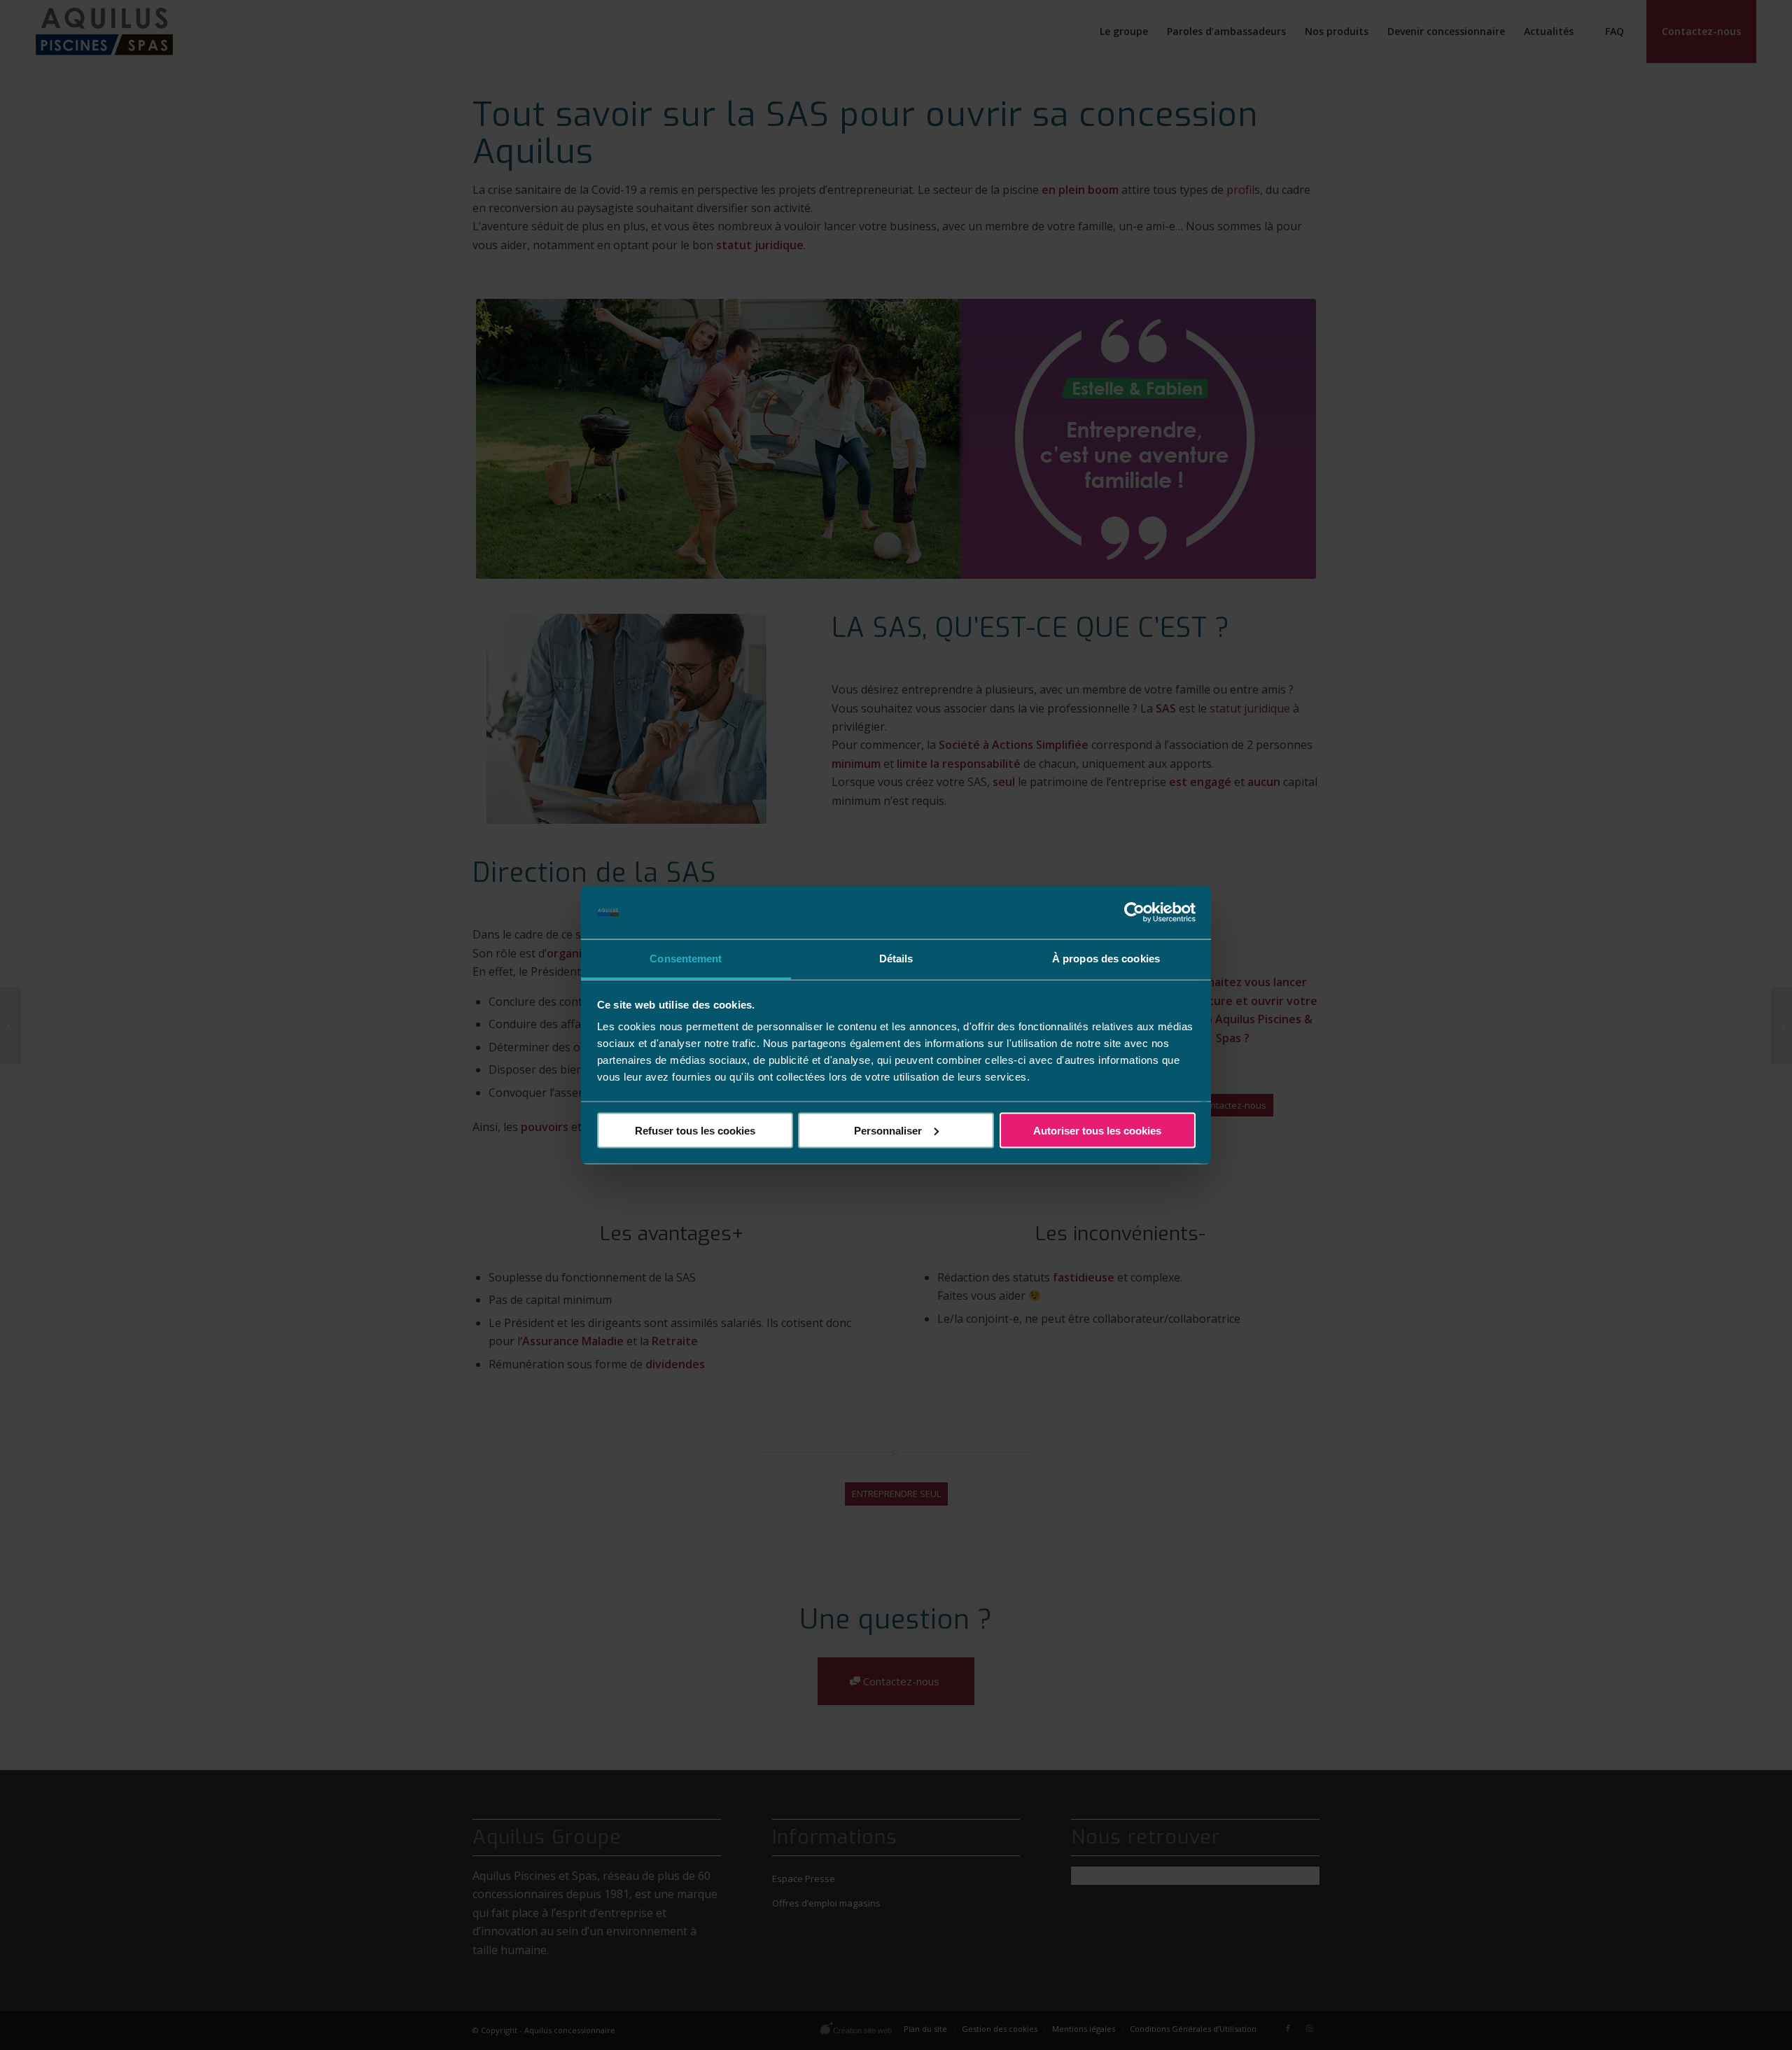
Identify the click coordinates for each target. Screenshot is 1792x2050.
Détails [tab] (896, 959)
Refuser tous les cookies (695, 1130)
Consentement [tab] (686, 959)
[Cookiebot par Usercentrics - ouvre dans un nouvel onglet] (1134, 913)
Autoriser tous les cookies (1097, 1130)
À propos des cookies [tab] (1106, 959)
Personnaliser (888, 1130)
